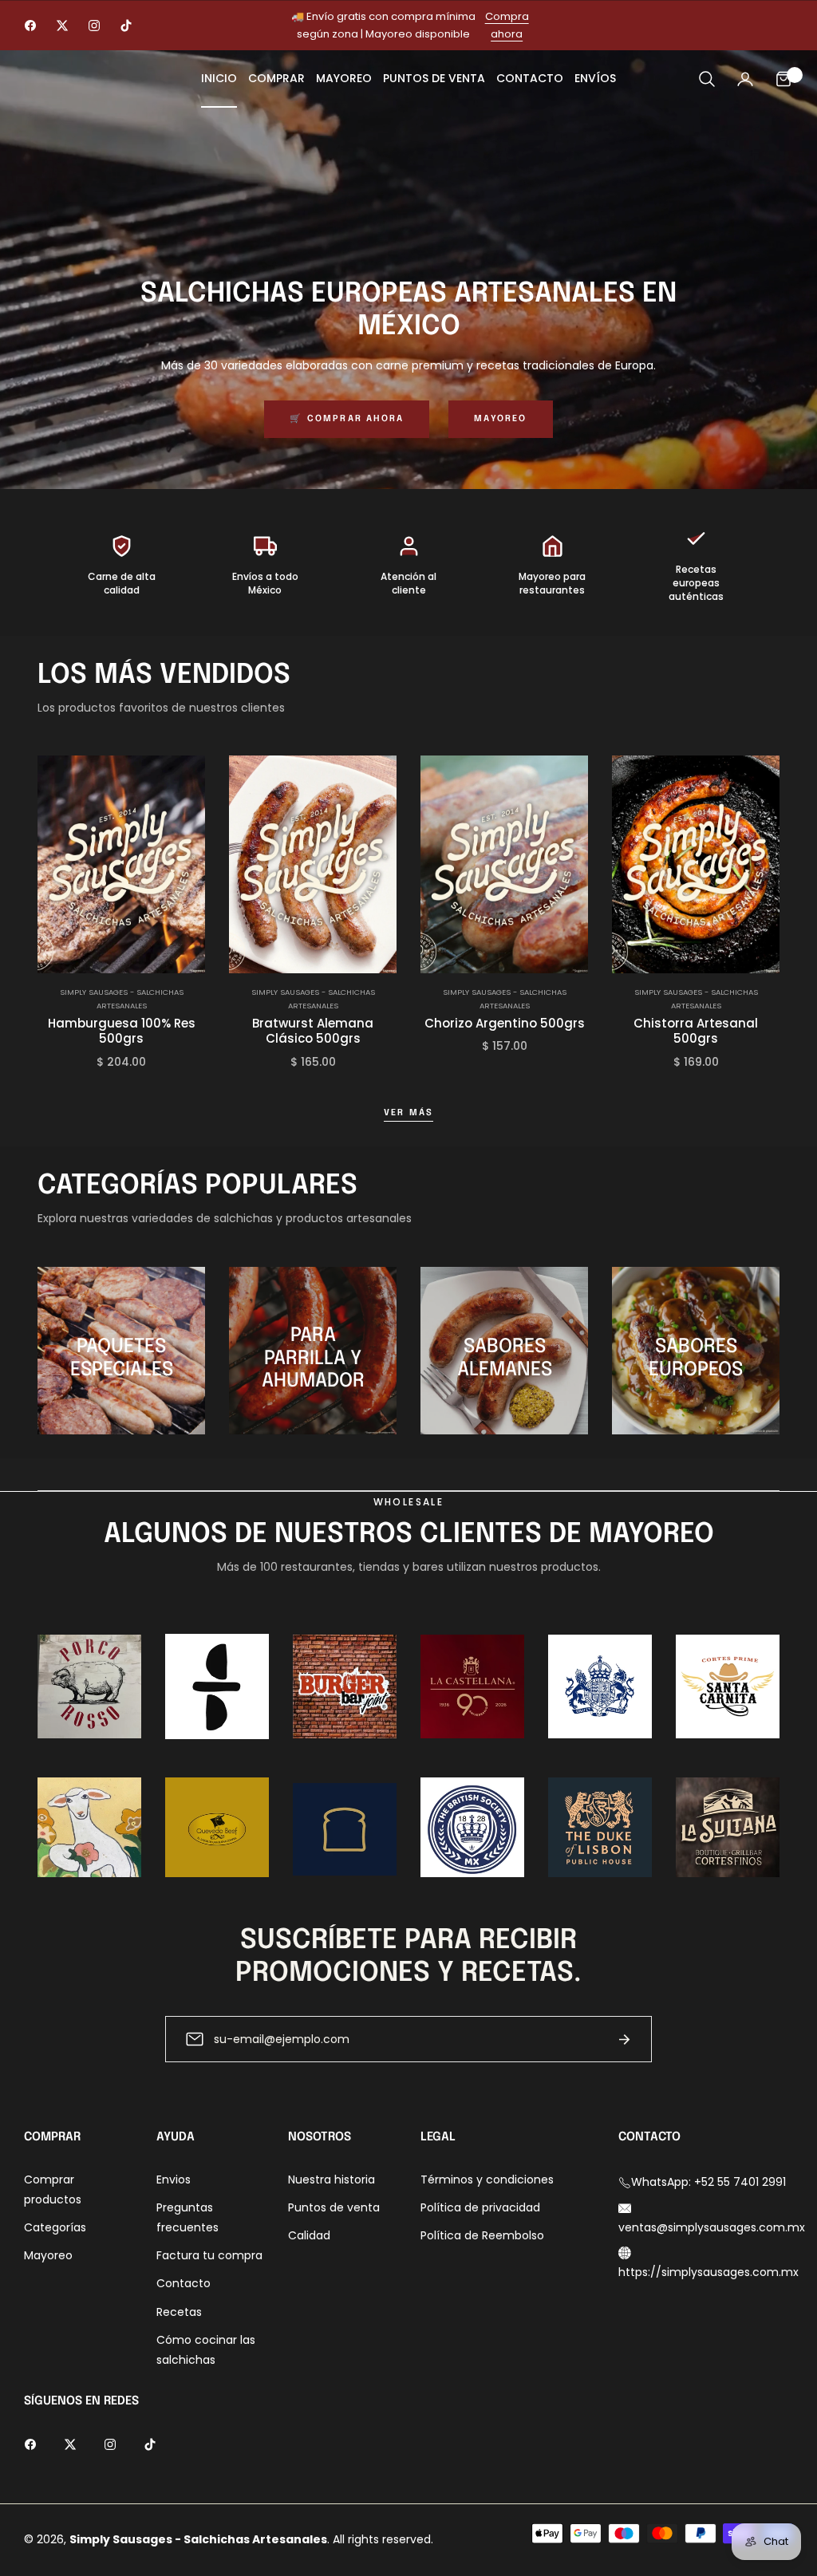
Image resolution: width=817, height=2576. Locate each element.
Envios (174, 2180)
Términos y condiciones (487, 2180)
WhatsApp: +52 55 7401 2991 (708, 2182)
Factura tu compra (209, 2255)
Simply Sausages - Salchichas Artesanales (122, 998)
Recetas (179, 2312)
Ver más (408, 1113)
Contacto (184, 2283)
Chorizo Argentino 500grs (505, 1024)
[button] (707, 79)
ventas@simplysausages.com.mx (712, 2227)
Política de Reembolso (482, 2235)
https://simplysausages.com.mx (708, 2272)
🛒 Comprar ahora (347, 419)
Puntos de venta (334, 2207)
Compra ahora (507, 25)
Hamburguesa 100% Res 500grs (122, 1031)
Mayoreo (500, 419)
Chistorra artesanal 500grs (696, 1031)
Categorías (55, 2227)
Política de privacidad (480, 2207)
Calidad (309, 2235)
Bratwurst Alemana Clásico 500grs (313, 1031)
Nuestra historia (332, 2180)
